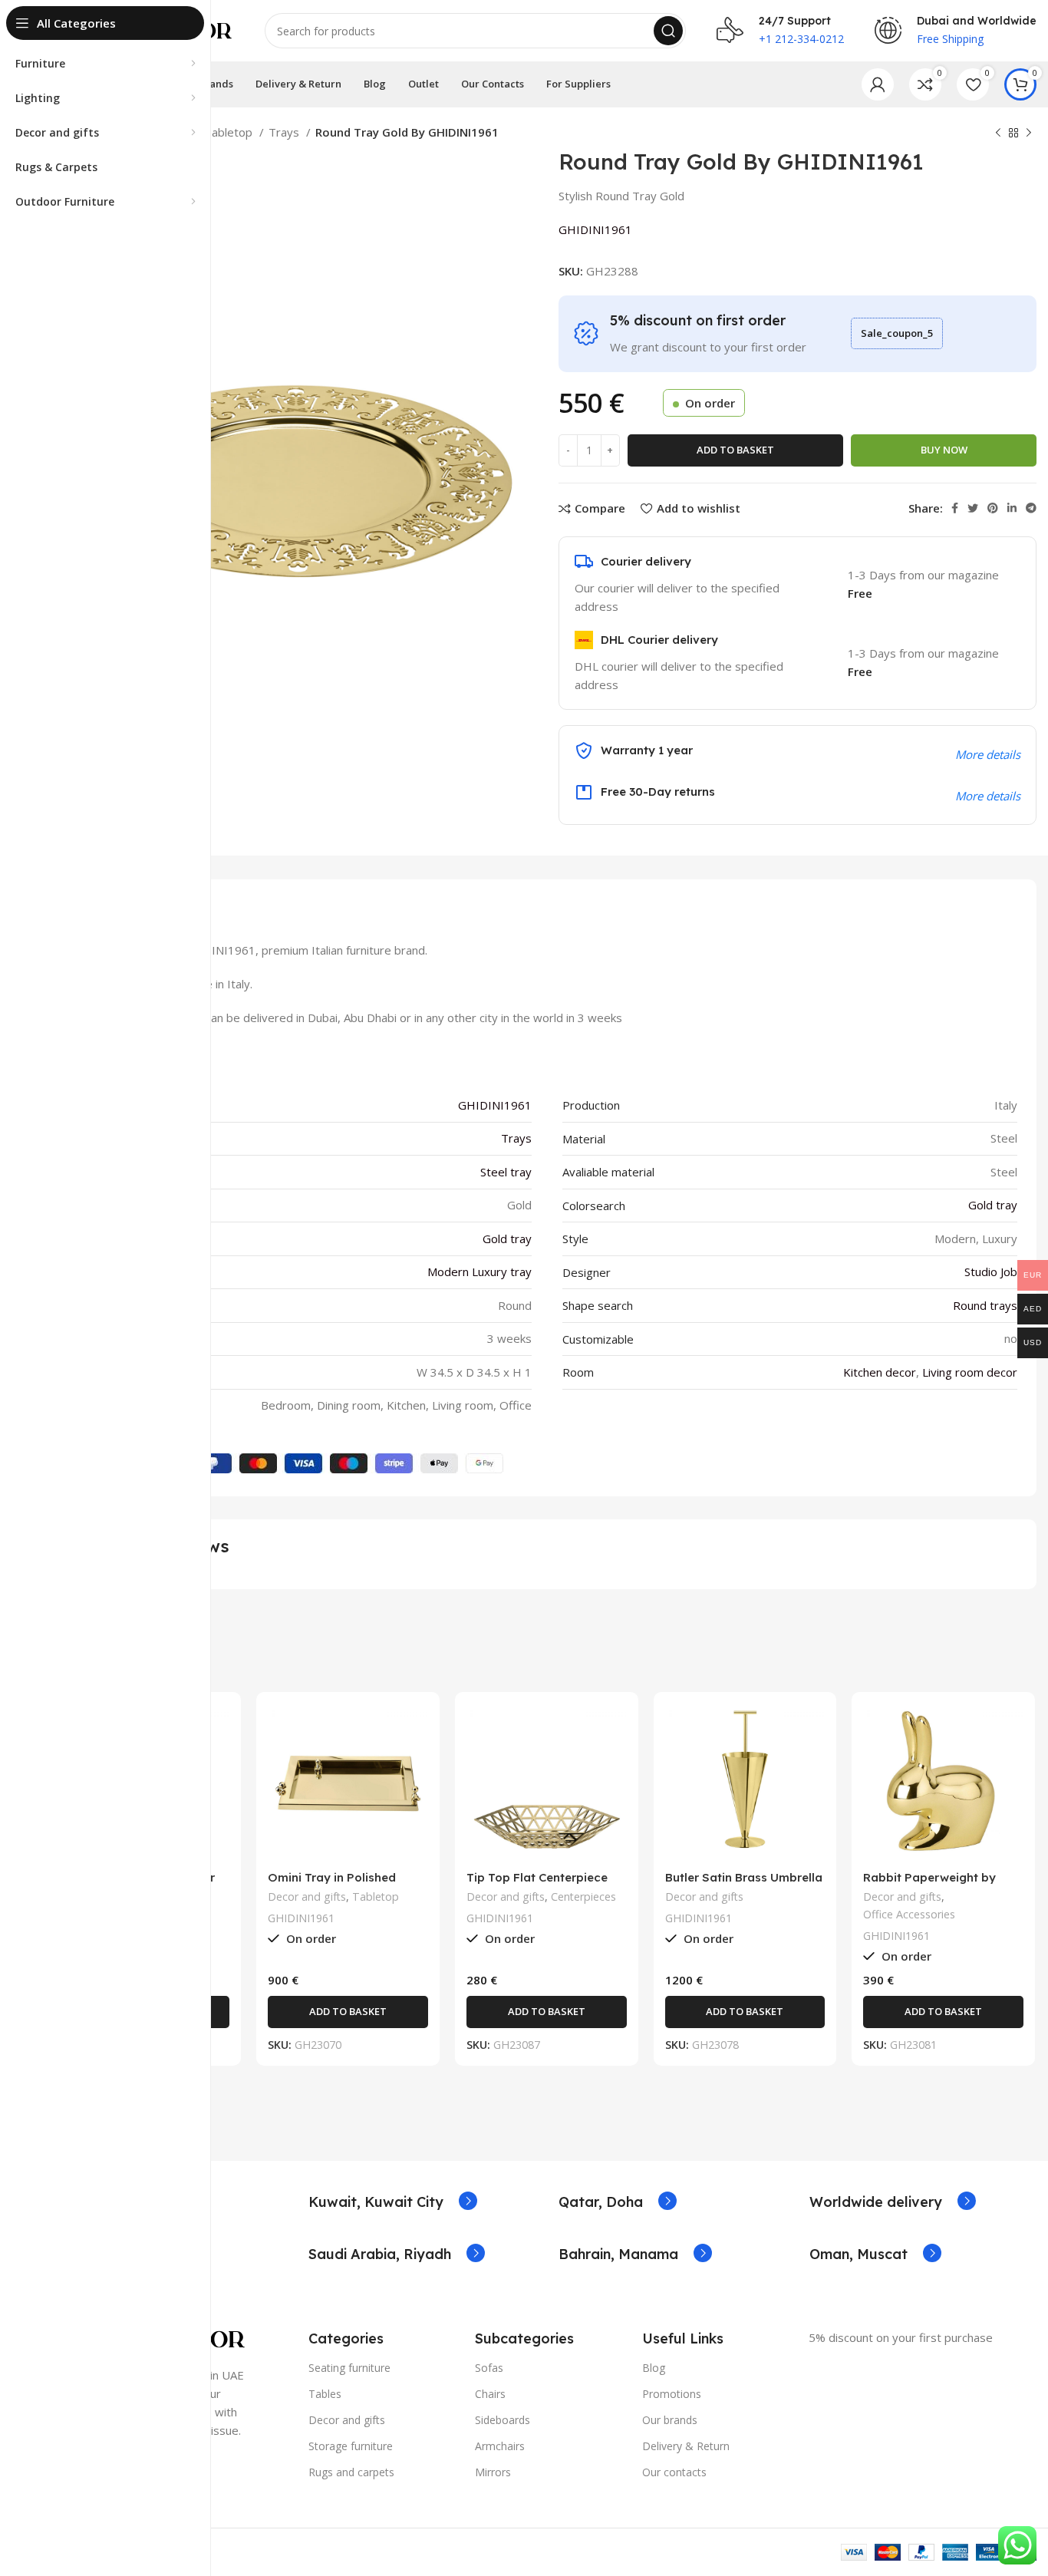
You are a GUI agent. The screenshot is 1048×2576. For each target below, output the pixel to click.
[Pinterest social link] (993, 508)
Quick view (218, 1763)
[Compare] (218, 1728)
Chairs (490, 2394)
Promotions (672, 2394)
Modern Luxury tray (480, 1272)
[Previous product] (998, 134)
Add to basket (735, 450)
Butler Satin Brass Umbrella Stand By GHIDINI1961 (744, 1884)
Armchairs (500, 2446)
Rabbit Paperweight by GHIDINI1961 (929, 1884)
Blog (654, 2368)
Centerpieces (583, 1897)
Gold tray (993, 1205)
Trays (285, 132)
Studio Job (991, 1272)
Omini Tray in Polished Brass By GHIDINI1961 (332, 1884)
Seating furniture (349, 2368)
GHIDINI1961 (595, 229)
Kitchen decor (880, 1372)
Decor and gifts (307, 1897)
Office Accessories (909, 1914)
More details (988, 796)
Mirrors (493, 2472)
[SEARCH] (668, 31)
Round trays (985, 1305)
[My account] (878, 84)
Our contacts (674, 2472)
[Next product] (1029, 134)
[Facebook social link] (955, 508)
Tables (325, 2394)
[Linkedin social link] (1012, 508)
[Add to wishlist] (218, 1798)
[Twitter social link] (973, 508)
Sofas (489, 2368)
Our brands (670, 2420)
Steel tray (506, 1172)
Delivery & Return (686, 2446)
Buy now (944, 450)
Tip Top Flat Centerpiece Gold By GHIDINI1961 (537, 1884)
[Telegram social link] (1031, 508)
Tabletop (230, 132)
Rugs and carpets (351, 2472)
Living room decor (970, 1372)
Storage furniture (351, 2446)
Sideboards (503, 2420)
